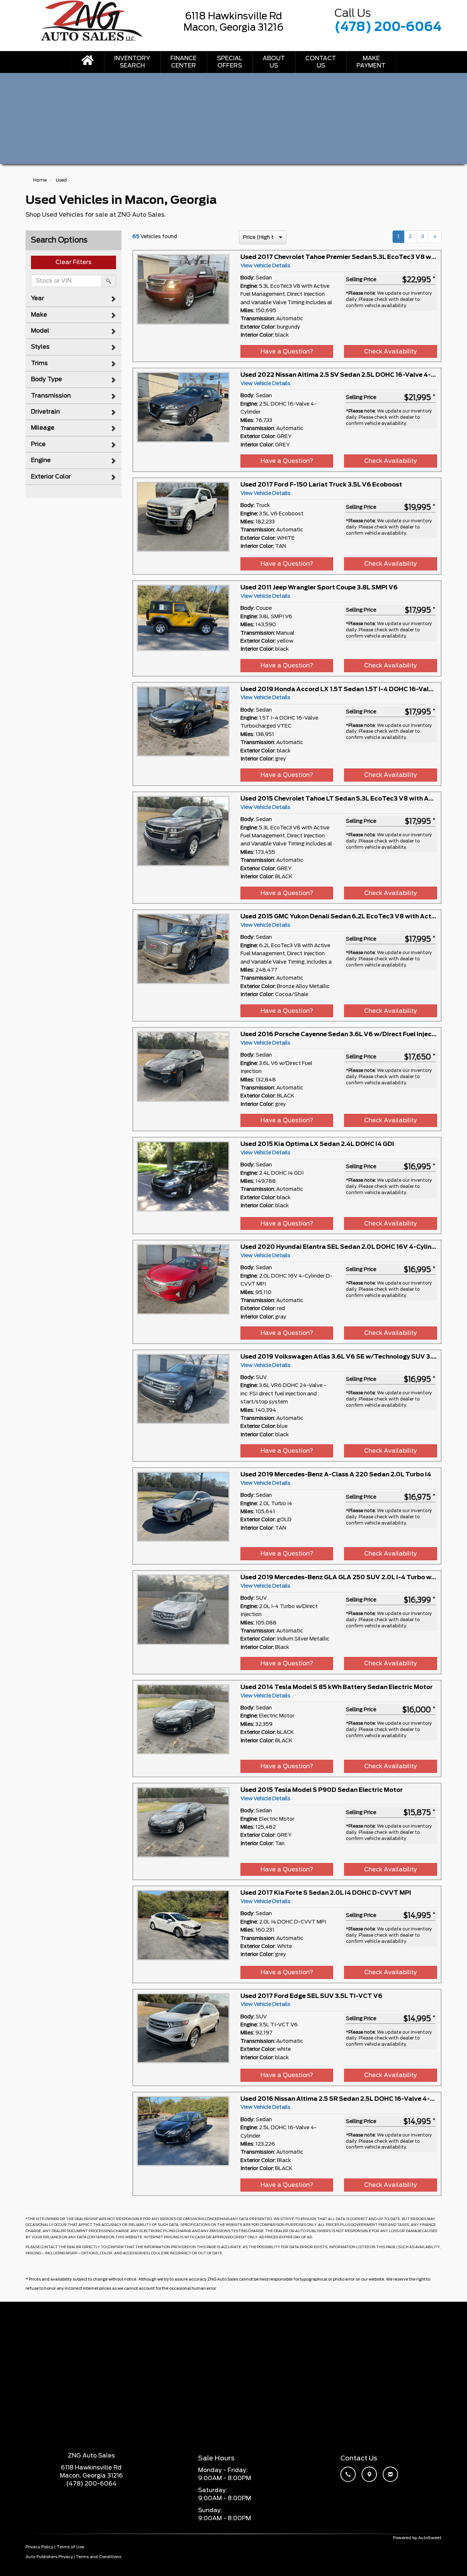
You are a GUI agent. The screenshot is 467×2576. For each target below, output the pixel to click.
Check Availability (391, 352)
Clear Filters (74, 262)
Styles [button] (40, 347)
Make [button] (39, 315)
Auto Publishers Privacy (49, 2557)
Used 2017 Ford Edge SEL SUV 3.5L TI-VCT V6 (311, 1996)
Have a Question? (287, 352)
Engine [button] (41, 460)
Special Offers (230, 62)
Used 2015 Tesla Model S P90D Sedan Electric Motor (322, 1790)
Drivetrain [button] (45, 412)
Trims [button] (39, 363)
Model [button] (40, 331)
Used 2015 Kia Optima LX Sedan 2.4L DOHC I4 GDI (317, 1144)
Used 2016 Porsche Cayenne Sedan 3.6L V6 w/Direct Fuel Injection (342, 1034)
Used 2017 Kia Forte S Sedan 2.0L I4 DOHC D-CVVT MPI (326, 1893)
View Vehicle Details (265, 266)
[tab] (74, 298)
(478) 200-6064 (388, 27)
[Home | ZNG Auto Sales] (88, 62)
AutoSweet (430, 2538)
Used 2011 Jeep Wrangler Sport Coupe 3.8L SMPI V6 (319, 588)
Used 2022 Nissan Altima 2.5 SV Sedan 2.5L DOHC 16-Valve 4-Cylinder (348, 375)
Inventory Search (132, 62)
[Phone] (350, 2475)
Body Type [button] (47, 379)
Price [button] (38, 444)
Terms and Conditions (98, 2557)
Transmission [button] (51, 396)
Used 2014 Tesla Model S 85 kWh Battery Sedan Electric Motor (337, 1687)
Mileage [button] (43, 428)
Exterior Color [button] (51, 477)
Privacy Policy (39, 2547)
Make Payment (371, 62)
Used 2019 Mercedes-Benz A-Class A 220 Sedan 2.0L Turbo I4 (336, 1475)
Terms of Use (70, 2547)
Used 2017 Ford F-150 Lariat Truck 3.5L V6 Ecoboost (321, 485)
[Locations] (371, 2475)
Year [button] (38, 298)
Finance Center (184, 62)
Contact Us (321, 62)
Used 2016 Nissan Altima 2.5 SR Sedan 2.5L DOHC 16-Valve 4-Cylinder (348, 2099)
